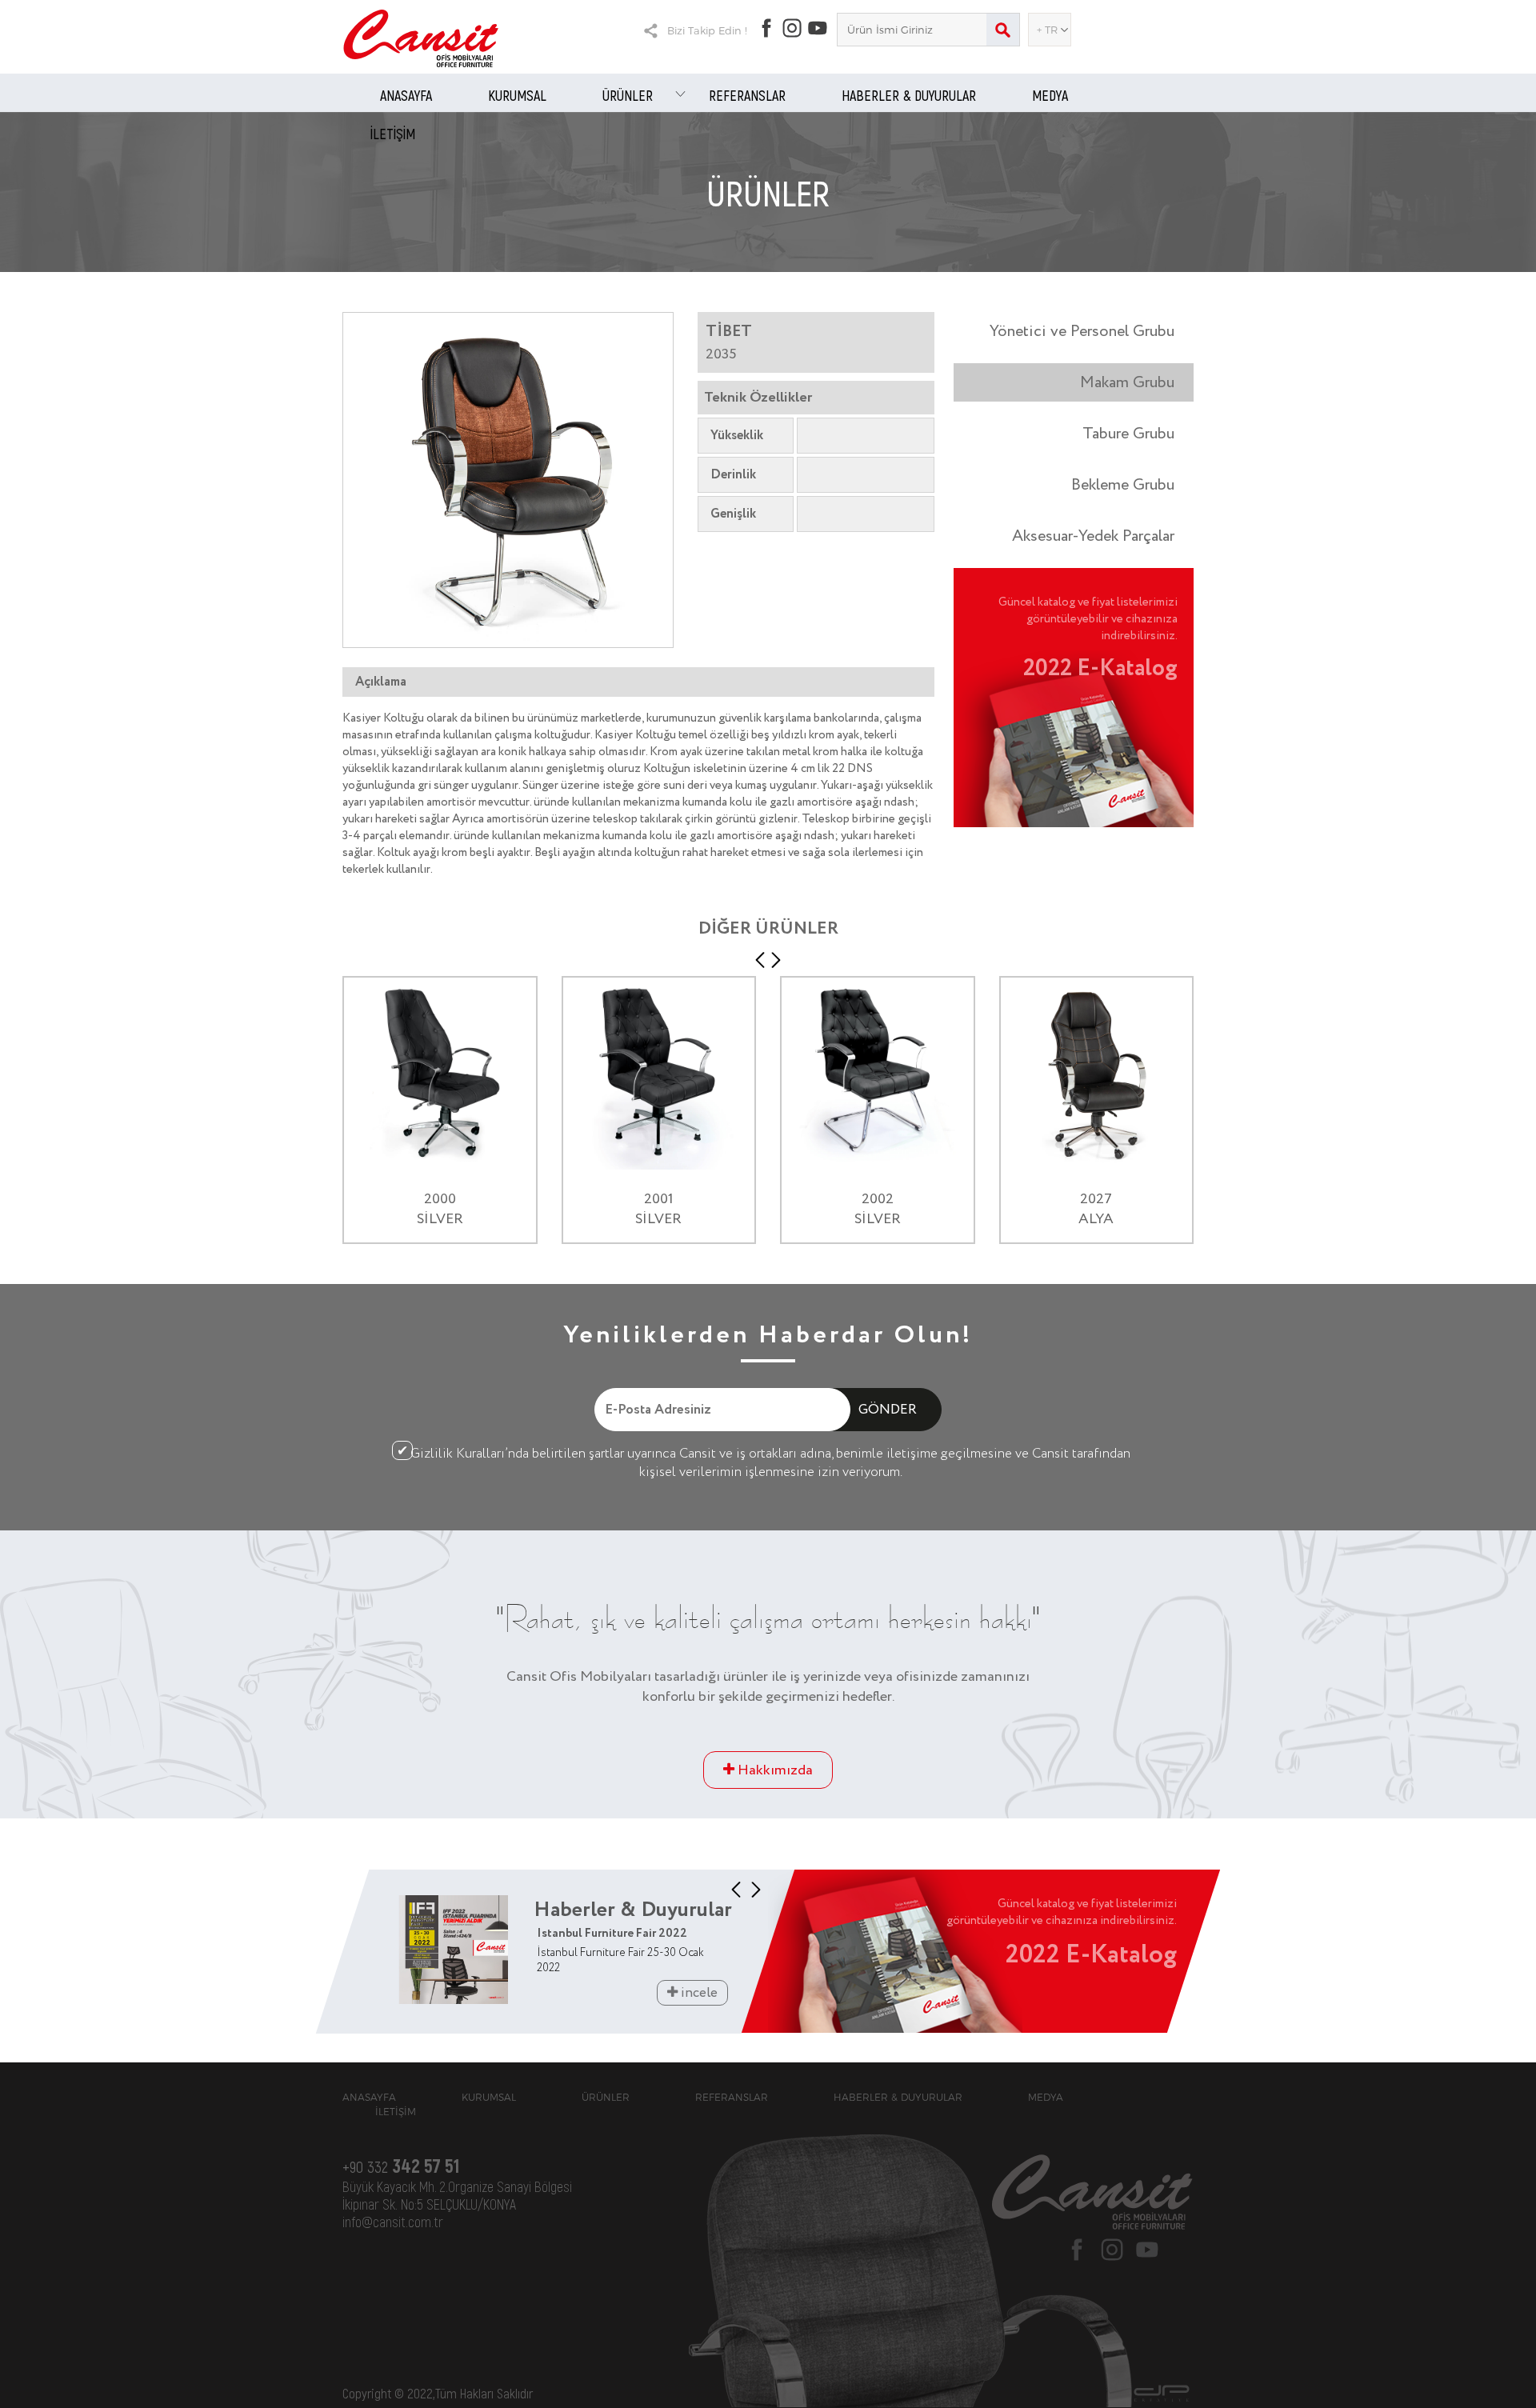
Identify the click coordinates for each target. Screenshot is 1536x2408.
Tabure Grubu (1128, 434)
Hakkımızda (774, 1770)
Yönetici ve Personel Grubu (1082, 331)
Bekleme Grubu (1123, 485)
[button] (760, 960)
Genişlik (733, 514)
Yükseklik (737, 436)
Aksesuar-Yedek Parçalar (1093, 536)
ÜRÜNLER (628, 95)
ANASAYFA (406, 95)
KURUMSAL (517, 95)
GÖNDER (888, 1410)
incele (698, 1993)
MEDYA (1050, 95)
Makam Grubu (1127, 382)
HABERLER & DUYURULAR (909, 95)
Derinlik (733, 475)
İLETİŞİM (393, 134)
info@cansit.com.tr (393, 2222)
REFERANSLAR (747, 95)
